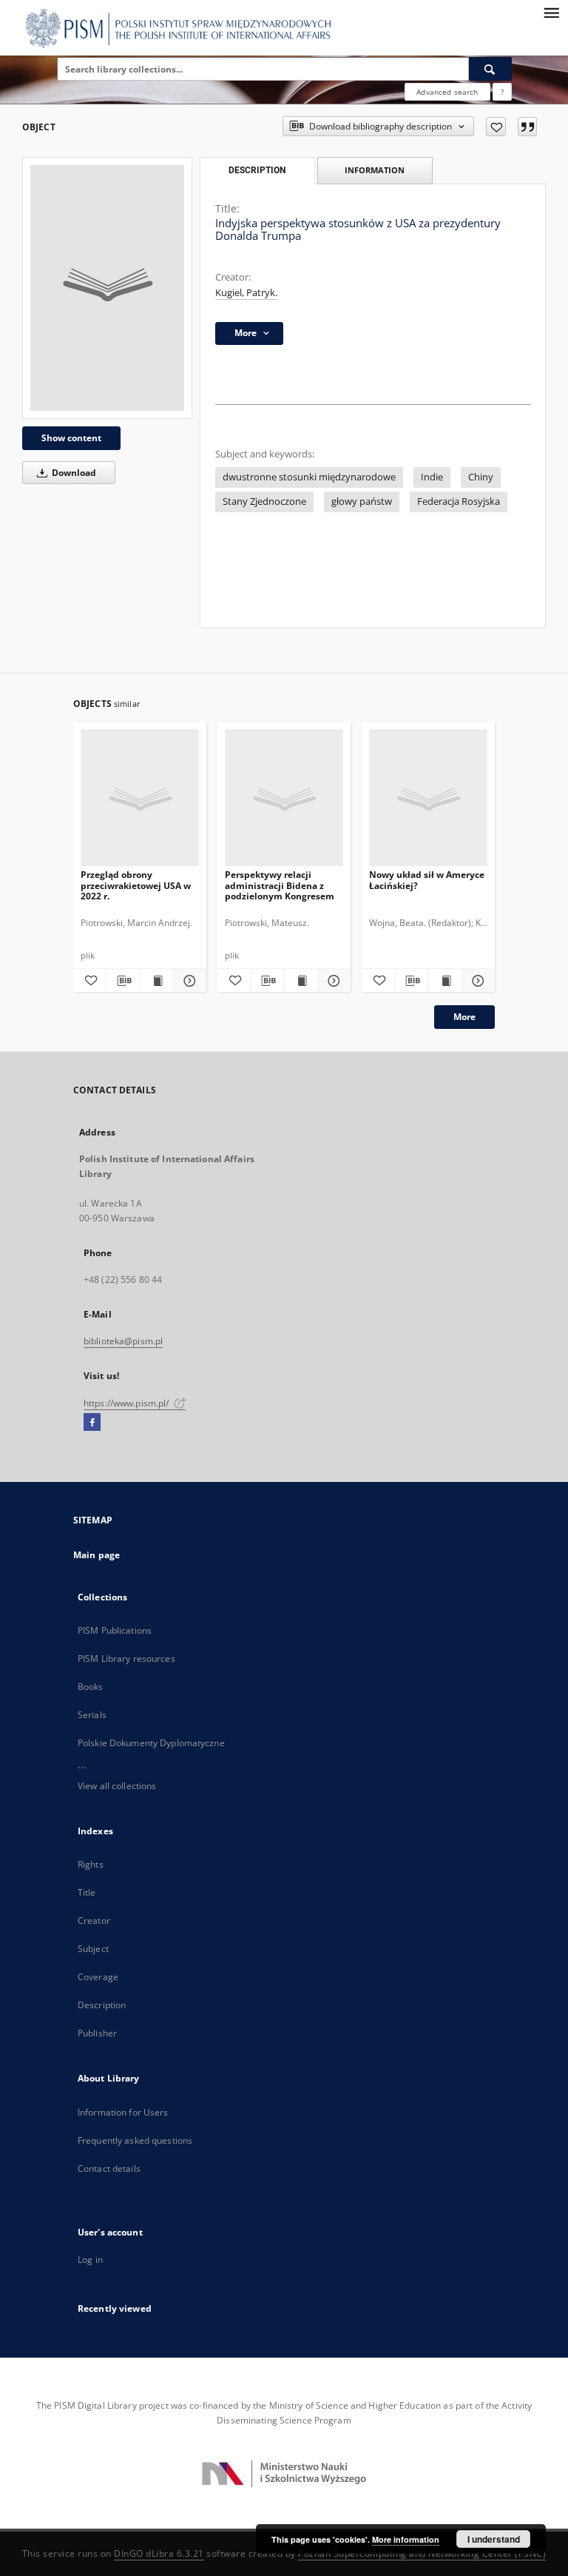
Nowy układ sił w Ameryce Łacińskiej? (427, 880)
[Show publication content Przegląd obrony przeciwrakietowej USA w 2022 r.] (157, 981)
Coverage (98, 1977)
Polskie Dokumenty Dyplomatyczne (151, 1743)
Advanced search (447, 92)
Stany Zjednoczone (264, 502)
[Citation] (527, 127)
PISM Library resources (126, 1658)
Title (87, 1892)
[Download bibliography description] (123, 981)
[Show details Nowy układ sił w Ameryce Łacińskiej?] (476, 981)
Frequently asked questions (135, 2140)
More (464, 1017)
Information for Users (123, 2112)
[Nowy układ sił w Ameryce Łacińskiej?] (428, 798)
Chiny (481, 477)
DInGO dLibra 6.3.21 (159, 2553)
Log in (90, 2260)
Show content (71, 438)
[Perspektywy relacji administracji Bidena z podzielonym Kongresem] (284, 798)
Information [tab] (375, 170)
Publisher (97, 2033)
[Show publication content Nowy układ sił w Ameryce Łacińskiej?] (445, 981)
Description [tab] (257, 170)
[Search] (490, 69)
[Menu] (551, 12)
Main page (97, 1555)
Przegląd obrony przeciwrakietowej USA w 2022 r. (136, 885)
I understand (494, 2539)
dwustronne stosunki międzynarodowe (309, 477)
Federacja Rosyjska (459, 502)
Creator (94, 1921)
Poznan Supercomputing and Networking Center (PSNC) (422, 2553)
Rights (91, 1864)
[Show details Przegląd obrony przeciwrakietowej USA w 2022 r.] (188, 981)
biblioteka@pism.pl (123, 1341)
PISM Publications (115, 1630)
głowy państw (362, 502)
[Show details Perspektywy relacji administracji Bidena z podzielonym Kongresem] (332, 981)
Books (91, 1687)
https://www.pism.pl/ (128, 1403)
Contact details (109, 2169)
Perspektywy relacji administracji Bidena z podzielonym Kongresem (280, 885)
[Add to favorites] (496, 127)
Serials (92, 1715)
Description (102, 2005)
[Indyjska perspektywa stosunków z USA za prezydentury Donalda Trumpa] (107, 288)
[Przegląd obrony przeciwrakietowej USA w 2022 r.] (140, 798)
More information (406, 2539)
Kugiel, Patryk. (246, 293)
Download (73, 473)
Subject (93, 1949)
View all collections (117, 1786)
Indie (432, 477)
